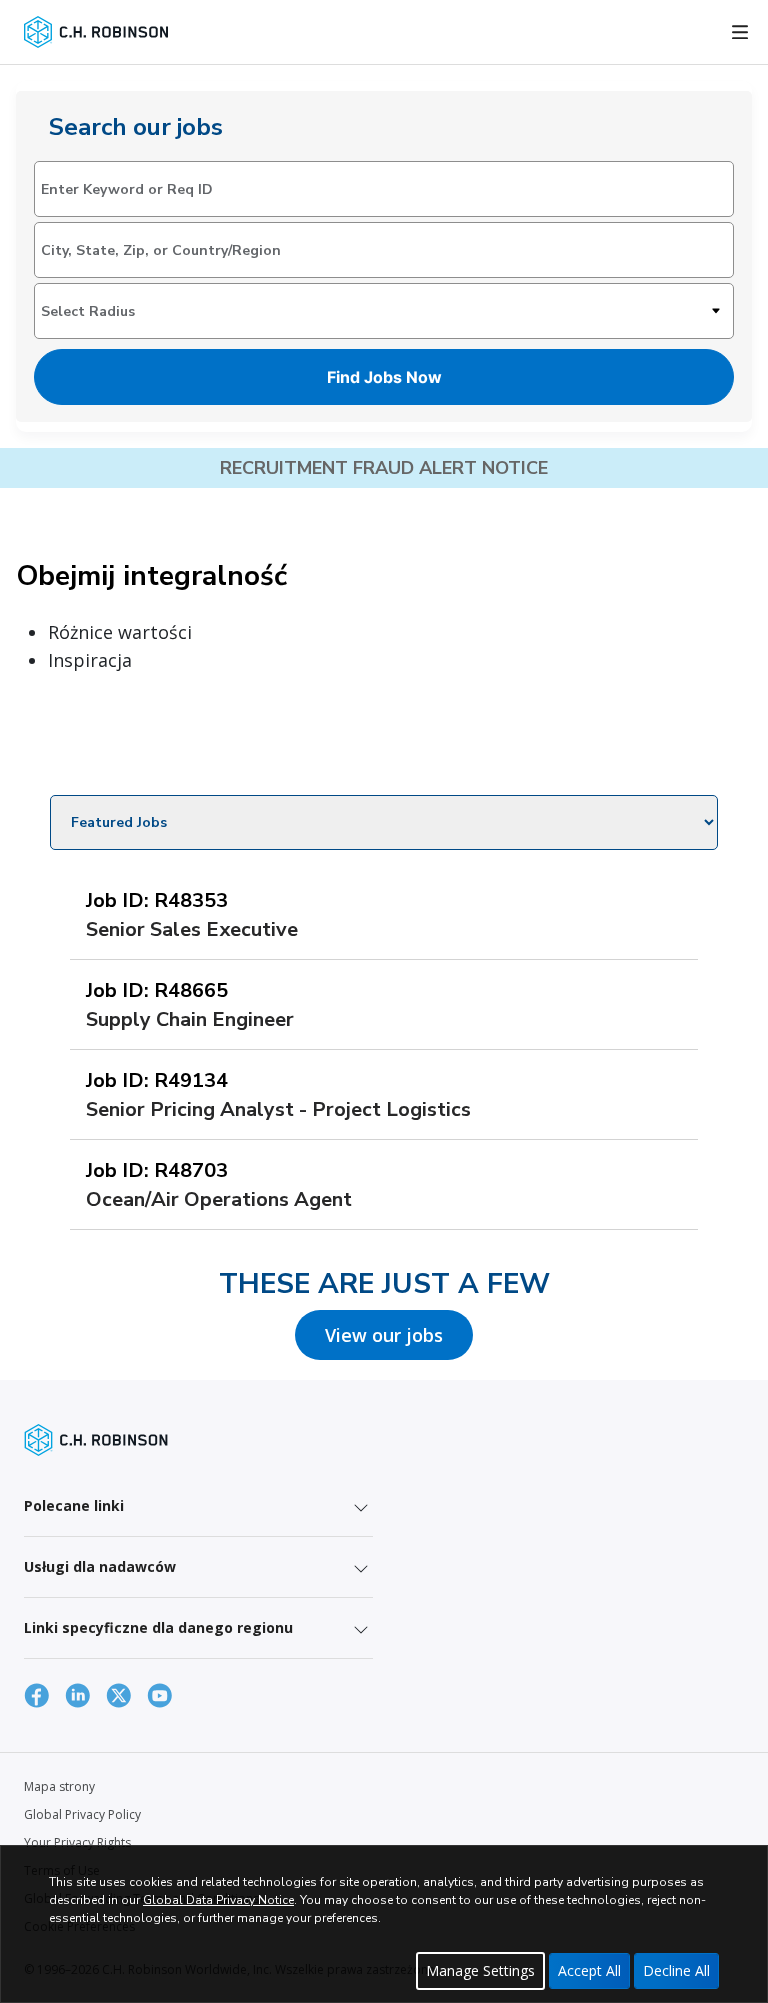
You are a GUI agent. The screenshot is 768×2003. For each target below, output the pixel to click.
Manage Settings (480, 1970)
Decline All (676, 1970)
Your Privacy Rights (77, 1842)
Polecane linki (74, 1505)
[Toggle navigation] (740, 32)
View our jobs (384, 1335)
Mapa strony (59, 1786)
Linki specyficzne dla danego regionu (158, 1627)
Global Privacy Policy (82, 1814)
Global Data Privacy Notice (218, 1900)
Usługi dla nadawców (100, 1566)
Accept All (589, 1970)
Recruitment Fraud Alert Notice (384, 468)
